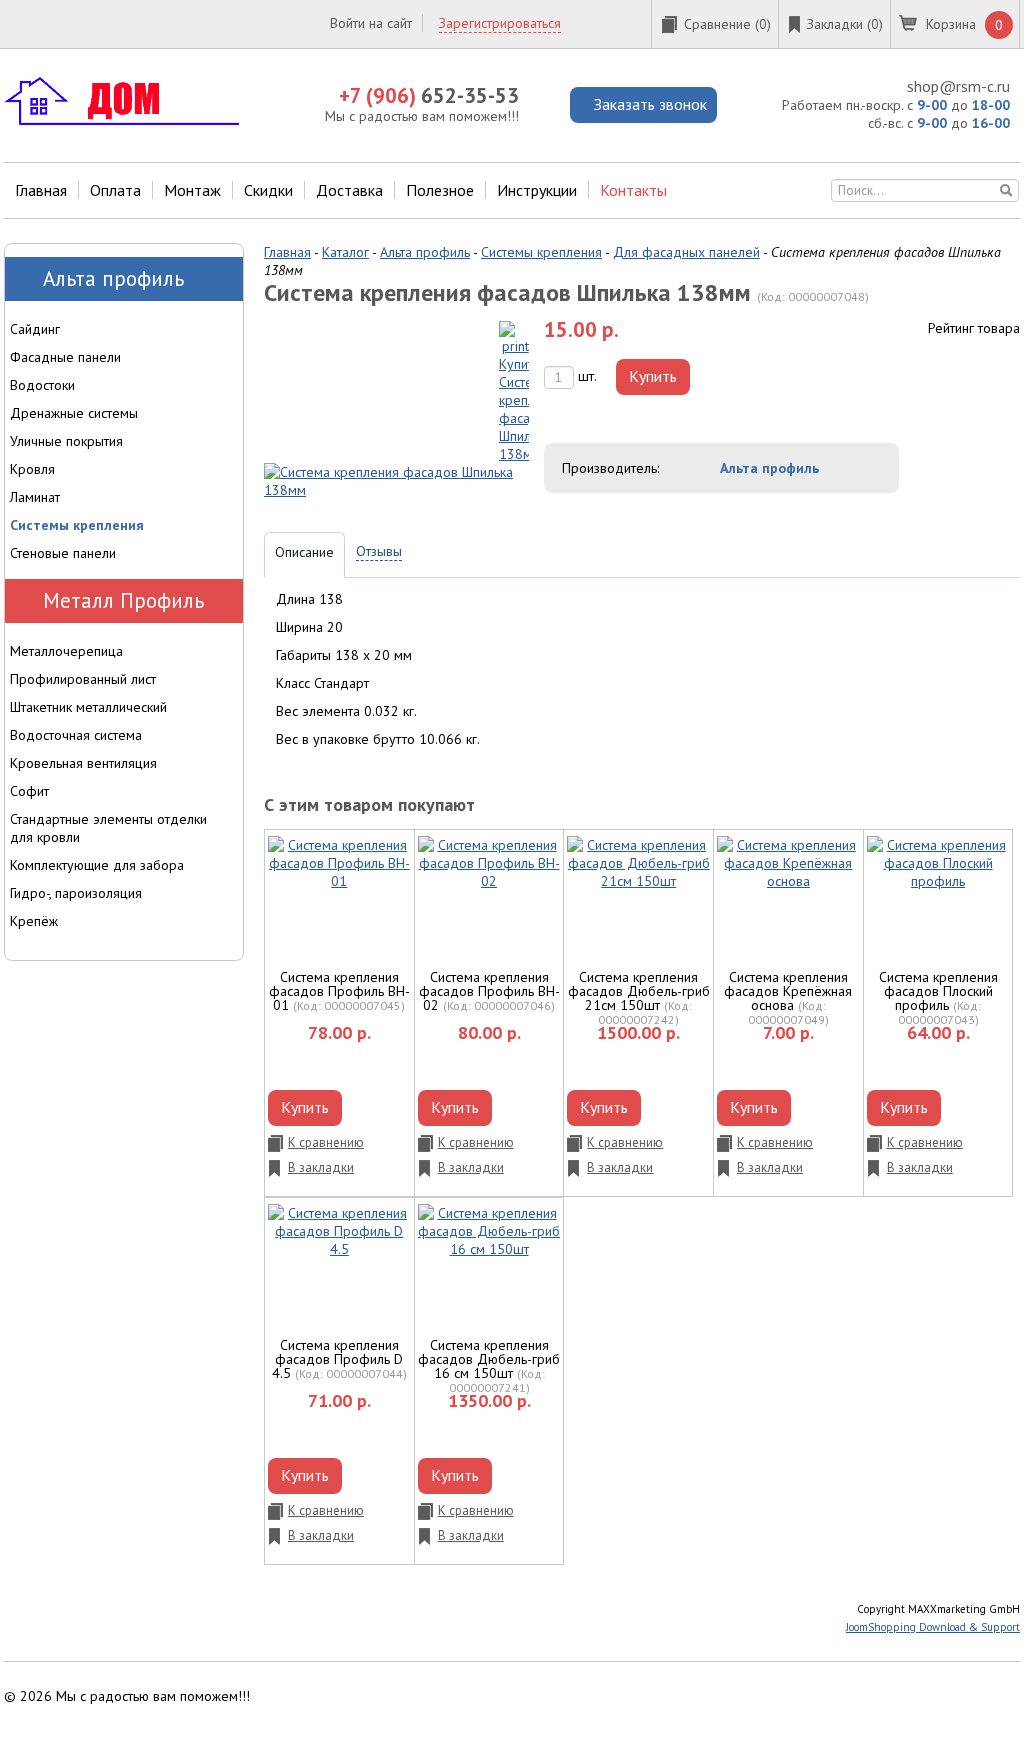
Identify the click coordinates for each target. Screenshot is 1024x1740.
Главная (41, 190)
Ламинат (35, 497)
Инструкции (537, 190)
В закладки (321, 1167)
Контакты (633, 190)
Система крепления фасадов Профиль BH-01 (339, 991)
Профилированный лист (83, 679)
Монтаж (192, 190)
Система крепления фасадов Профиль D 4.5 (338, 1359)
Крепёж (34, 921)
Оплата (115, 190)
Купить (653, 376)
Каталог (345, 252)
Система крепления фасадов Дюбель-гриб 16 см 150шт (489, 1359)
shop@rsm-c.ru (958, 86)
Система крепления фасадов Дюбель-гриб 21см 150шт (639, 991)
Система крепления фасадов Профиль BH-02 (489, 991)
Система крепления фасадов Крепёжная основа (788, 991)
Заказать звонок (650, 104)
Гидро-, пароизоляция (76, 893)
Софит (29, 791)
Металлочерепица (66, 651)
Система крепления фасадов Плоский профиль (938, 991)
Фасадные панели (65, 357)
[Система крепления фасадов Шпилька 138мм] (396, 480)
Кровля (32, 469)
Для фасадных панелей (686, 252)
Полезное (440, 190)
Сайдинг (35, 329)
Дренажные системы (74, 413)
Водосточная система (76, 735)
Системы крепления (541, 252)
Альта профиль (425, 252)
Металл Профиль (123, 600)
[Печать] (514, 391)
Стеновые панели (63, 553)
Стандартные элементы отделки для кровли (108, 828)
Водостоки (42, 385)
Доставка (349, 190)
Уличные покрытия (66, 441)
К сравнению (326, 1142)
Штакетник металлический (88, 707)
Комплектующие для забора (97, 865)
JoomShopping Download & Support (933, 1627)
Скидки (268, 190)
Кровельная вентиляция (83, 763)
